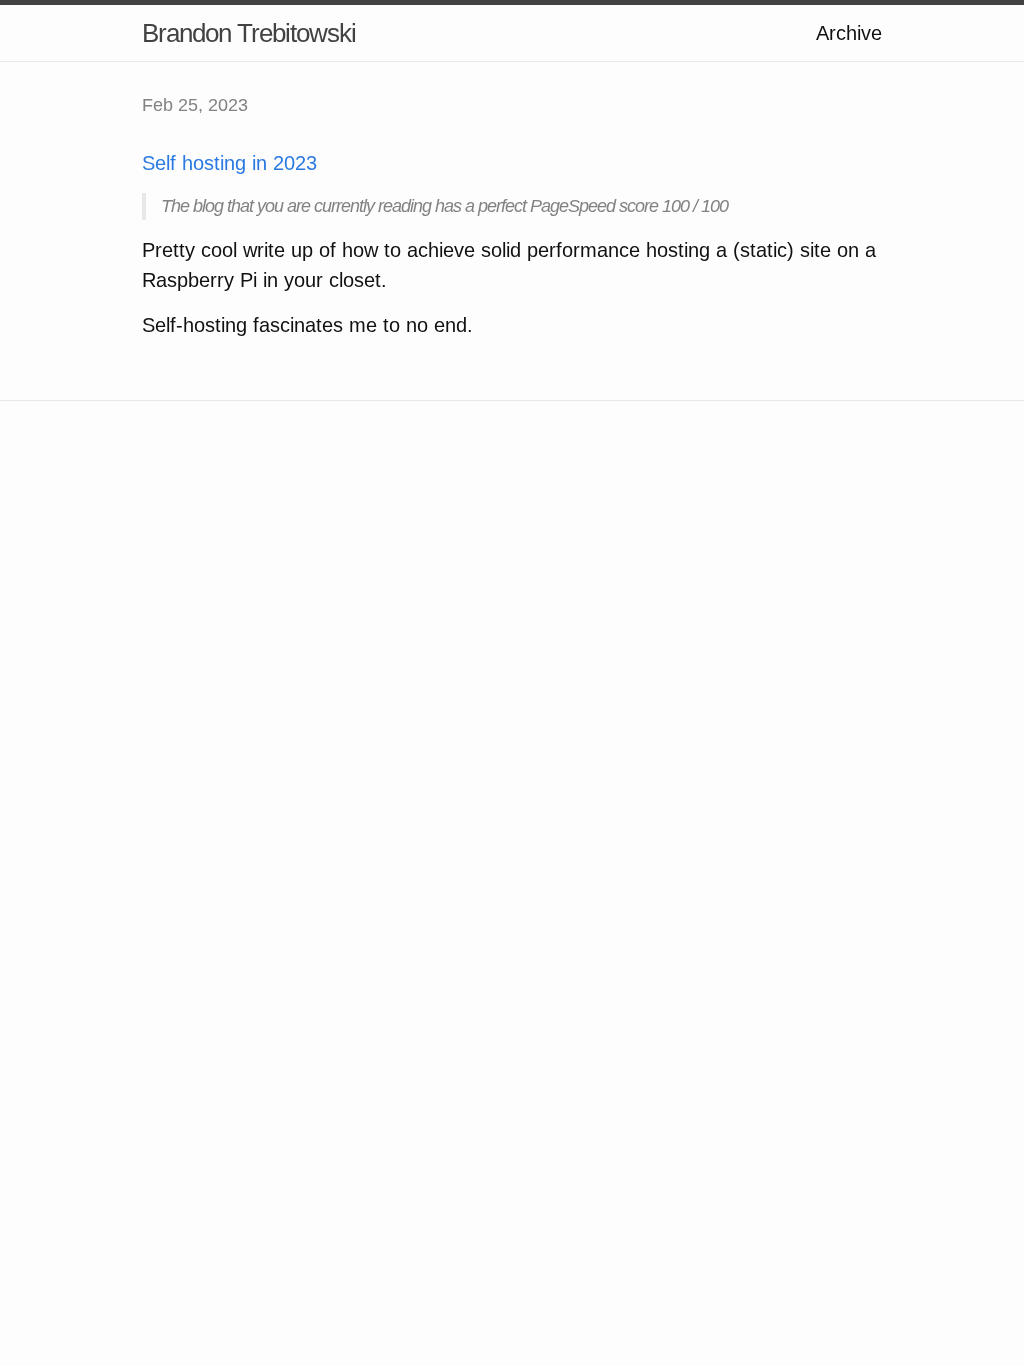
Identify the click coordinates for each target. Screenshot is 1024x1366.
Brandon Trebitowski (249, 33)
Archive (849, 33)
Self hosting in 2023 (229, 163)
